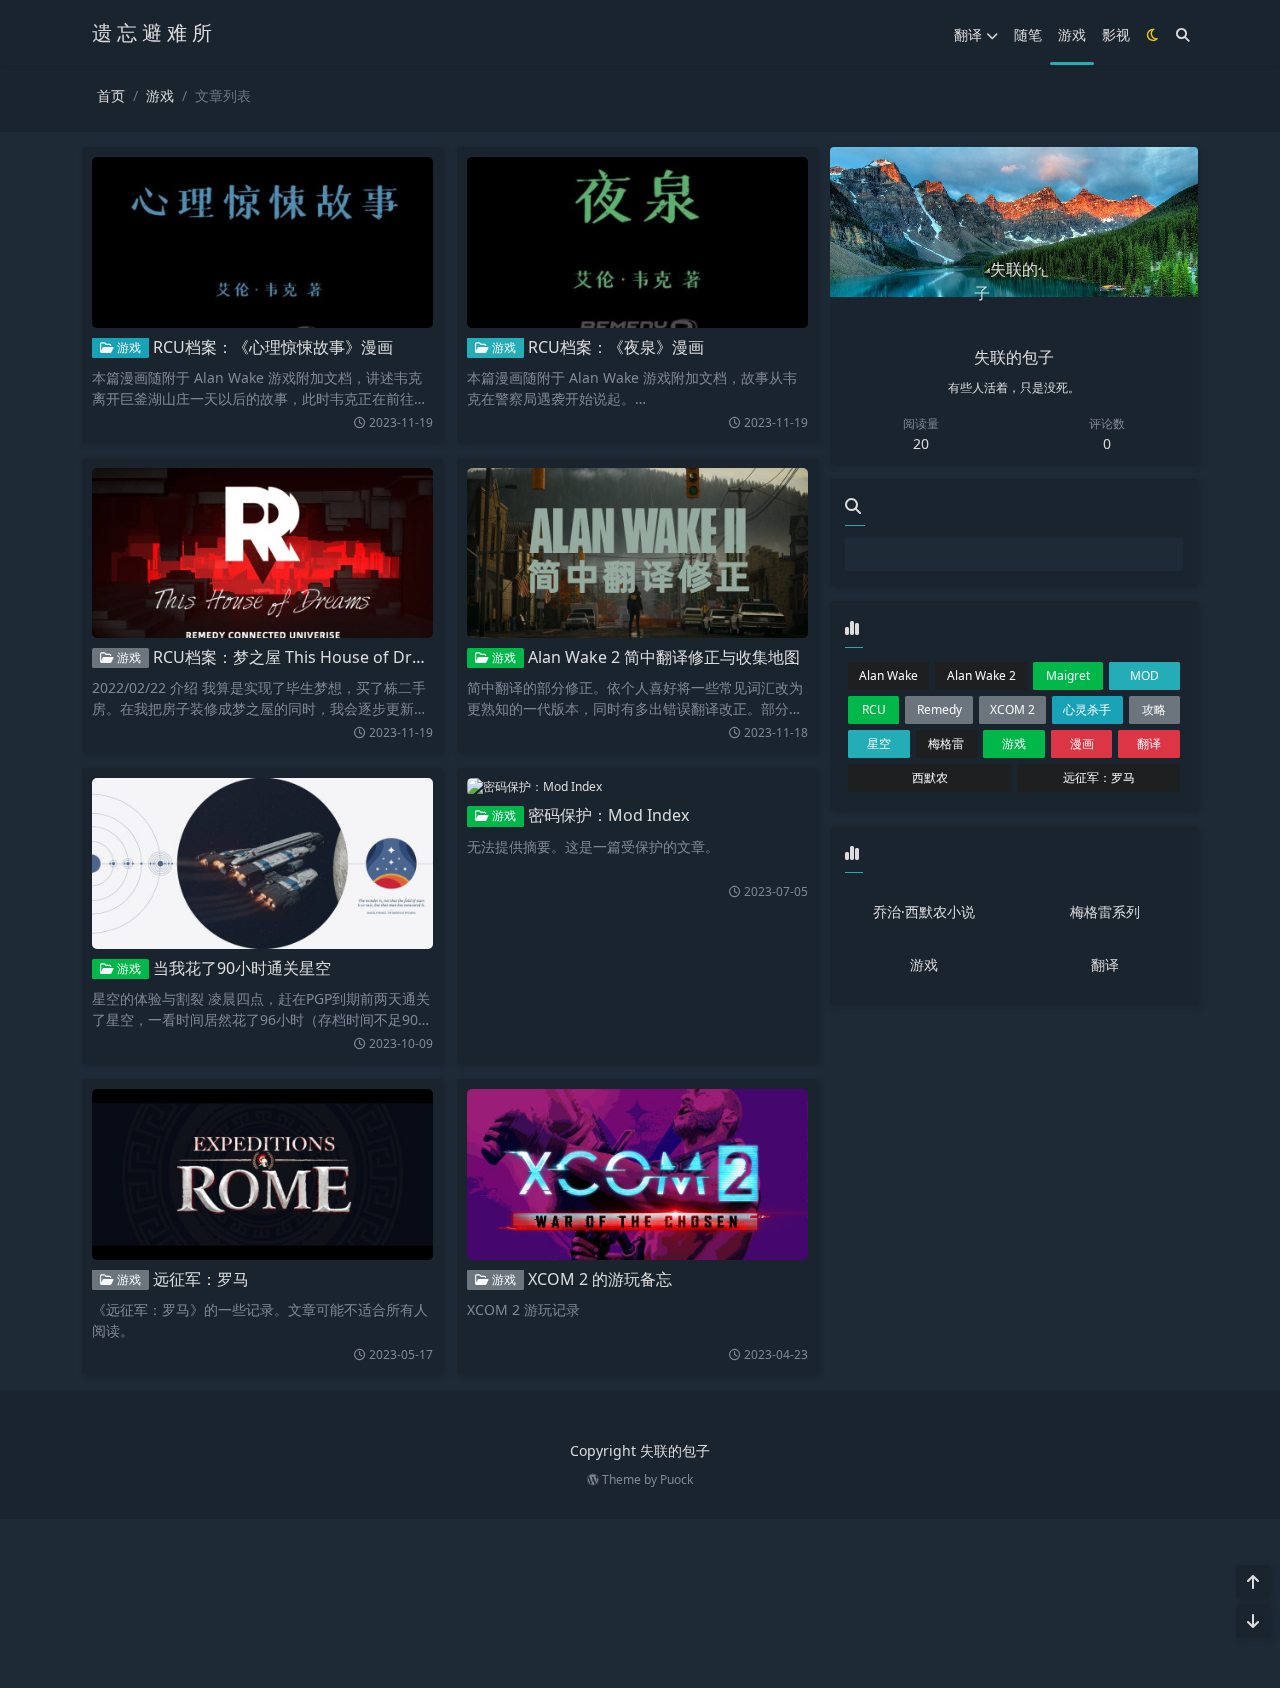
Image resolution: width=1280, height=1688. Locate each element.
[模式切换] (1153, 34)
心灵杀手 (1087, 709)
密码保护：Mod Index (608, 815)
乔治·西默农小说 (924, 911)
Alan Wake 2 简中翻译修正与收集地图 (664, 657)
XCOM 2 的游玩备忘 (600, 1279)
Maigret (1068, 675)
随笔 (1028, 34)
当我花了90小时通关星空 (242, 968)
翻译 (968, 34)
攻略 (1154, 709)
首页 (111, 95)
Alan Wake (888, 675)
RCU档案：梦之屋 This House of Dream (299, 657)
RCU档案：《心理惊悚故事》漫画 (273, 347)
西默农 (930, 777)
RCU (874, 709)
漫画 (1082, 743)
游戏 (1072, 34)
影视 (1116, 34)
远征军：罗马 (201, 1279)
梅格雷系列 (1105, 911)
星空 (879, 743)
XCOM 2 (1012, 709)
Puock (676, 1479)
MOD (1144, 675)
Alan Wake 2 (981, 675)
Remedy (939, 709)
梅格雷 (946, 743)
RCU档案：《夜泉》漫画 (616, 347)
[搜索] (1183, 34)
